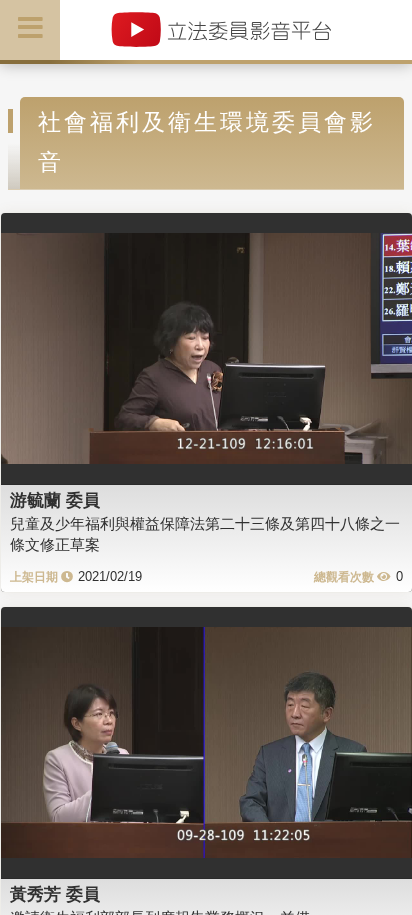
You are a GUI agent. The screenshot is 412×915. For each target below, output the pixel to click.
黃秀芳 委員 (55, 894)
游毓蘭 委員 (55, 500)
